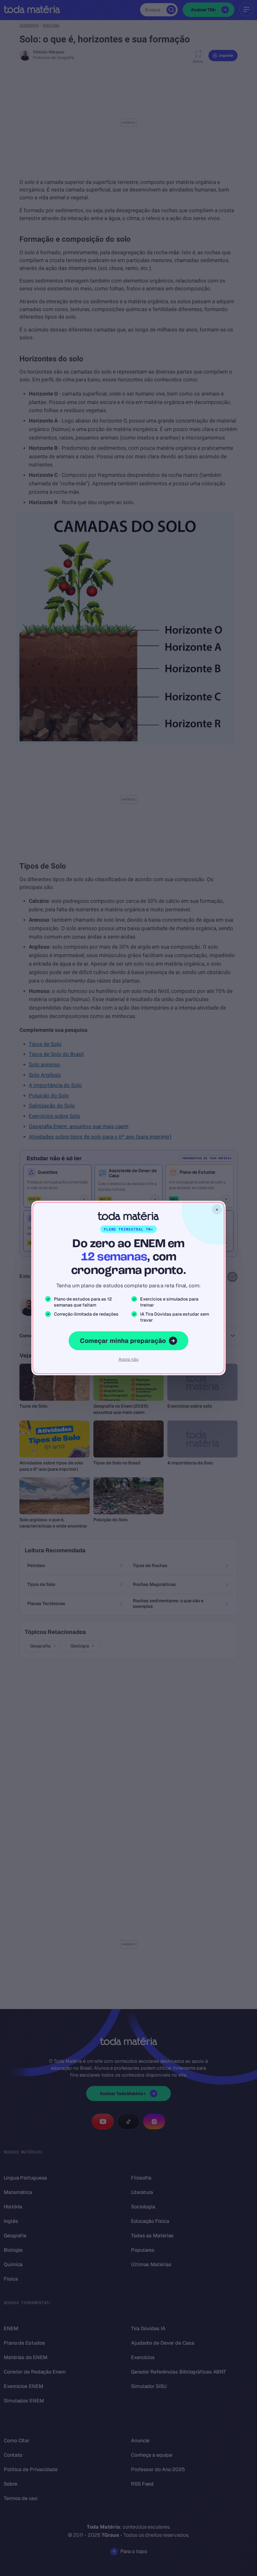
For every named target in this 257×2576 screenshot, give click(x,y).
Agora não (128, 1359)
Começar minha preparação (123, 1341)
